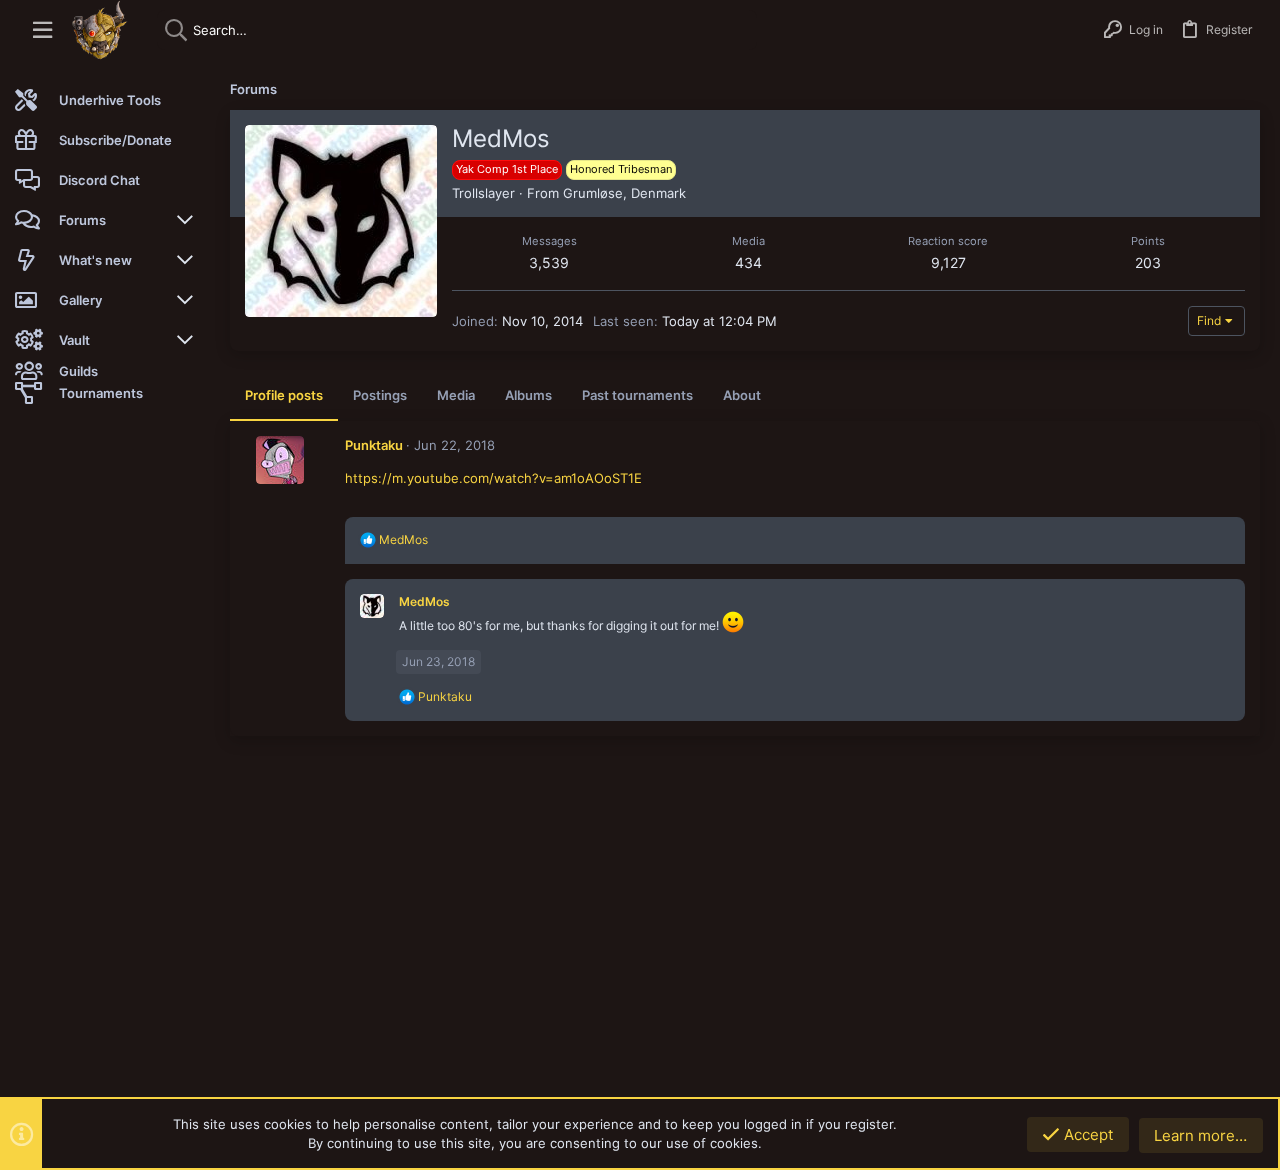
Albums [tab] (528, 395)
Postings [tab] (380, 395)
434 (748, 262)
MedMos (424, 601)
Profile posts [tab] (284, 395)
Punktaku (374, 445)
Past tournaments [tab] (637, 395)
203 (1148, 262)
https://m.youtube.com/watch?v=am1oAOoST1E (493, 478)
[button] (42, 30)
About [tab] (742, 395)
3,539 (549, 262)
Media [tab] (456, 395)
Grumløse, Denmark (624, 193)
